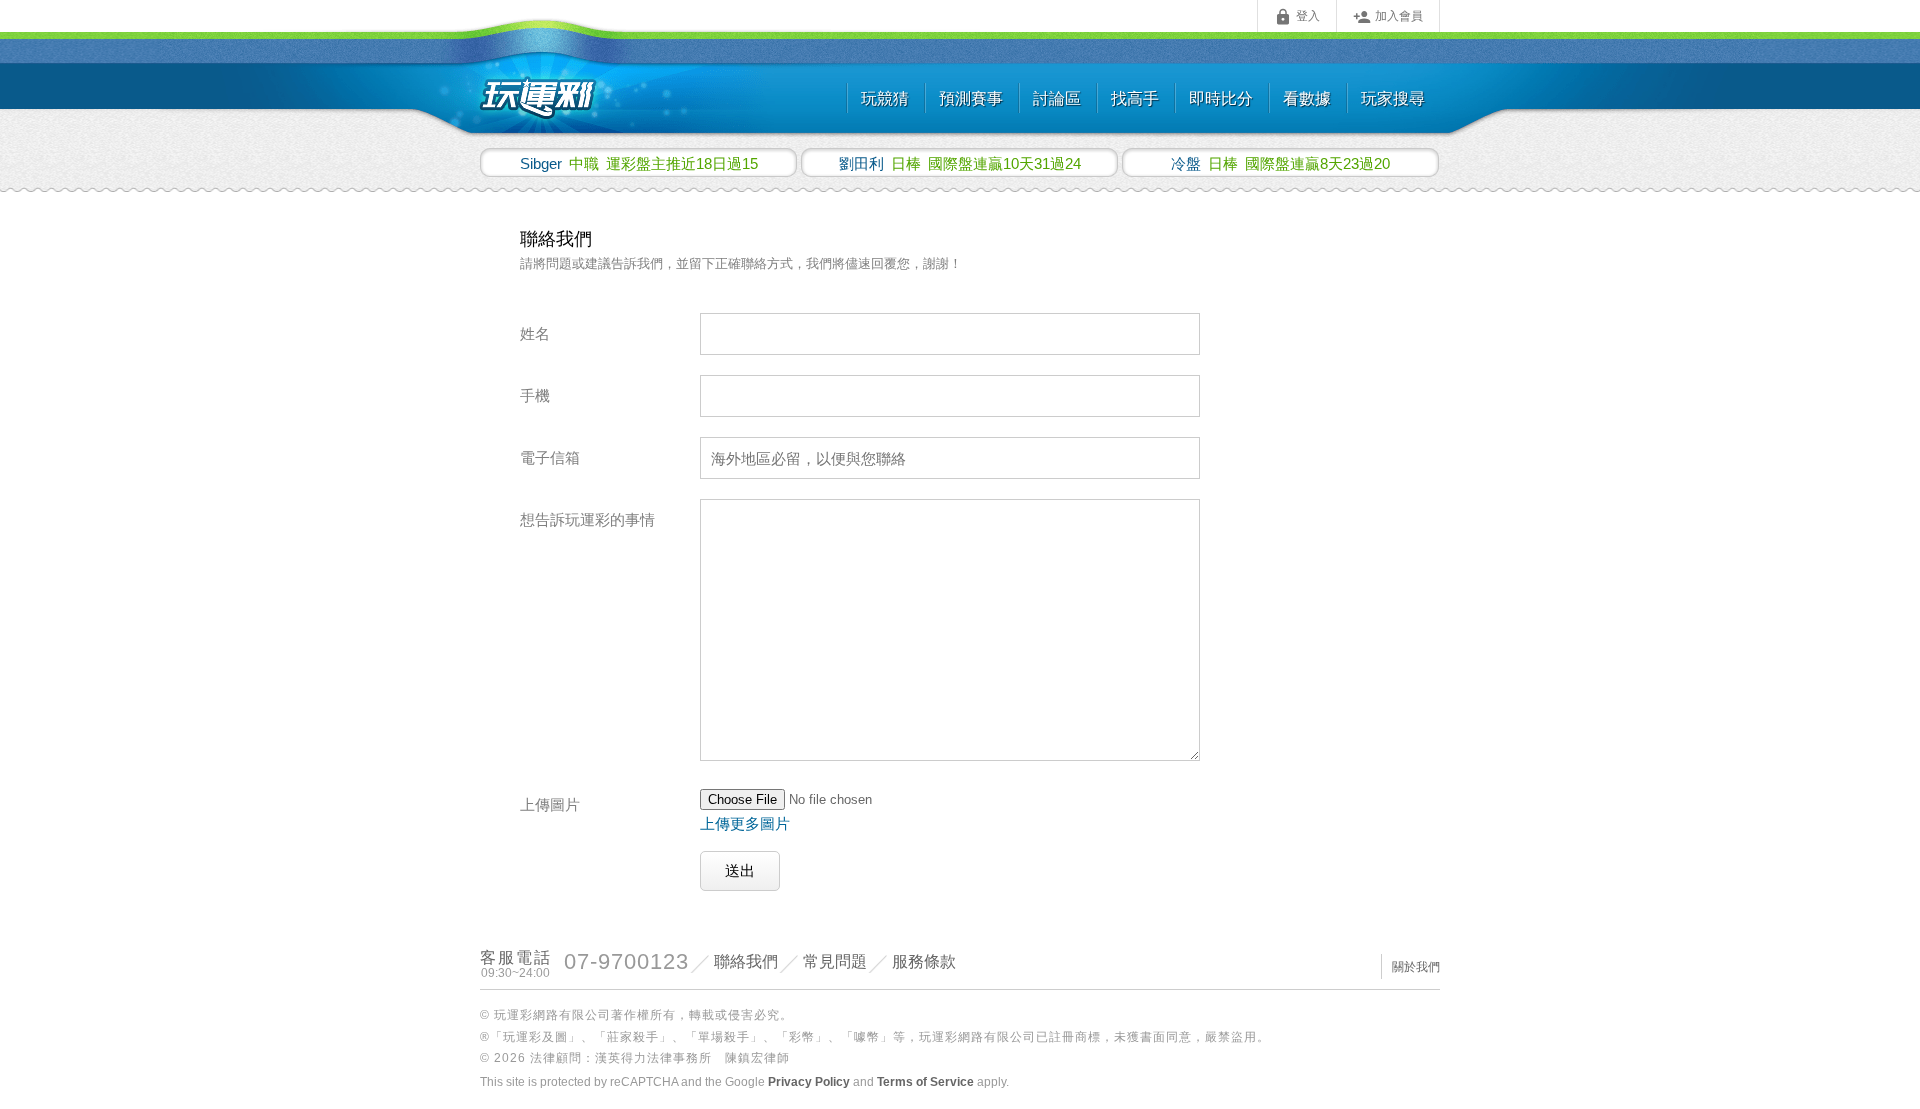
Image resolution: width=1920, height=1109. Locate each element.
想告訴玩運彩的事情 (587, 519)
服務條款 (924, 961)
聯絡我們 (746, 961)
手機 (535, 395)
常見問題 (835, 961)
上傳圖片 (550, 804)
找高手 (1135, 98)
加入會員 (1388, 17)
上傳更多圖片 (745, 823)
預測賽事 (971, 98)
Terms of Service (925, 1082)
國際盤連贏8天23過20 (1280, 163)
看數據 (1307, 98)
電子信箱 (550, 457)
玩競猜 (885, 98)
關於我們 (1416, 967)
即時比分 (1221, 98)
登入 (1297, 17)
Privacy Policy (809, 1082)
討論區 (1057, 98)
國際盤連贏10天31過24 (960, 163)
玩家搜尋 (1393, 98)
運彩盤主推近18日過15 (639, 163)
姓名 (535, 333)
